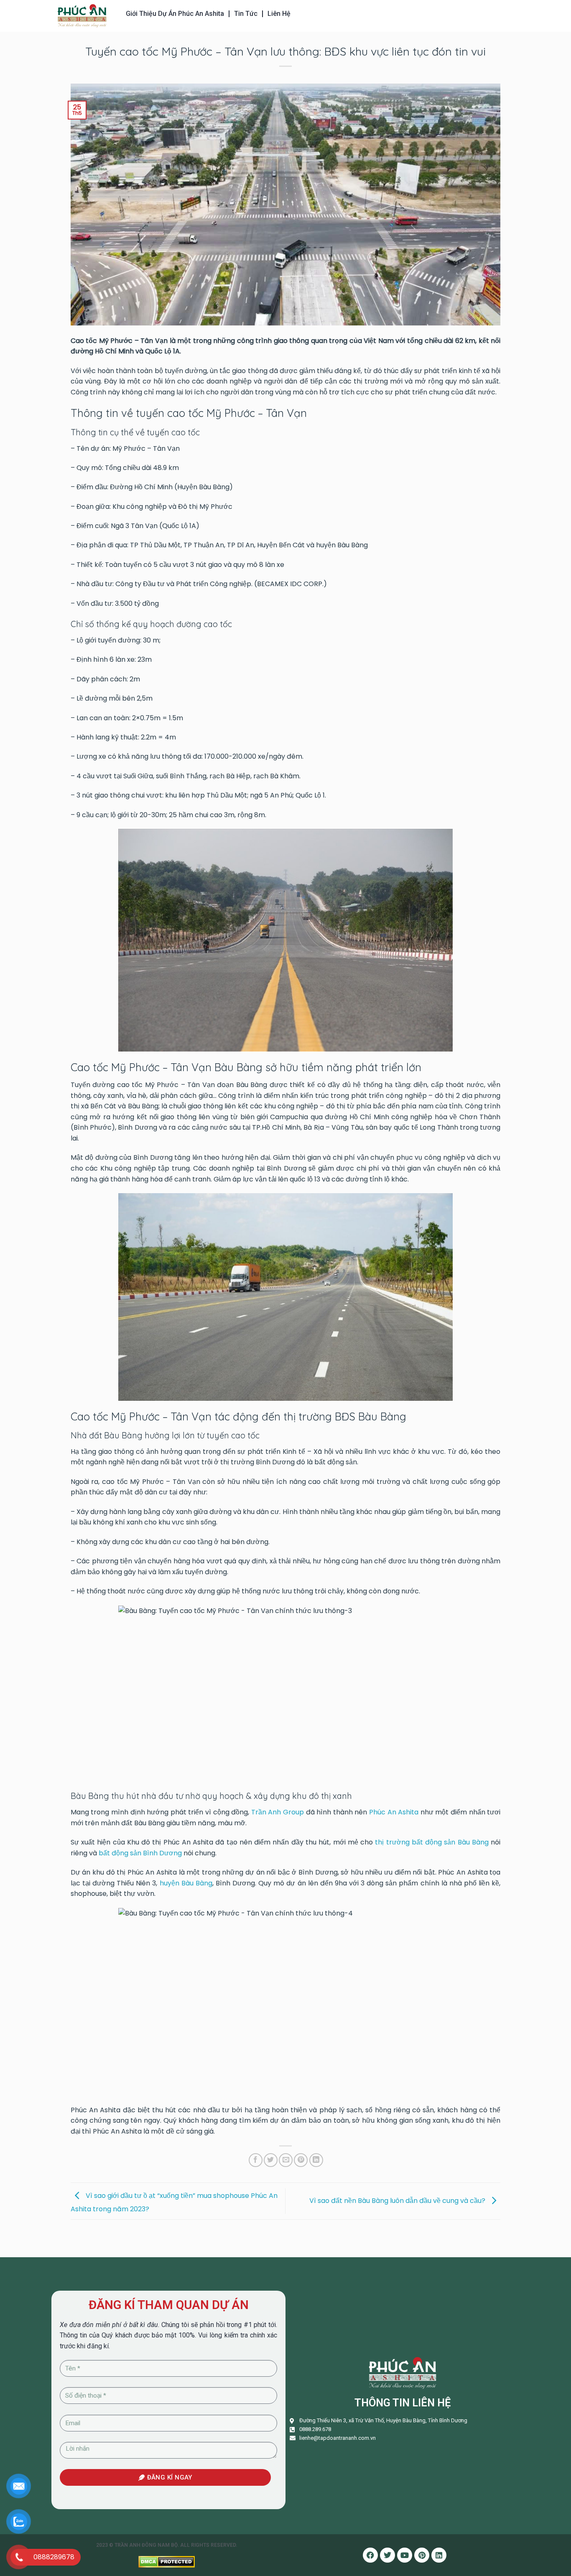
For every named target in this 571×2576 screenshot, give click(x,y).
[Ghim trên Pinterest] (301, 2160)
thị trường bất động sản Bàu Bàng (432, 1842)
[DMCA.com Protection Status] (167, 2561)
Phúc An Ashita (394, 1812)
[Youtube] (405, 2555)
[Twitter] (387, 2555)
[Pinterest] (422, 2555)
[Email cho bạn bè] (286, 2160)
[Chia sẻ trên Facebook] (256, 2160)
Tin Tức (246, 14)
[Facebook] (370, 2555)
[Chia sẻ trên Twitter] (271, 2160)
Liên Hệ (279, 14)
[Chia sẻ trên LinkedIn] (316, 2160)
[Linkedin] (439, 2555)
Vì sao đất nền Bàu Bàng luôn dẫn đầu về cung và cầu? (398, 2201)
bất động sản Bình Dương (140, 1853)
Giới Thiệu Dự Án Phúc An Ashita (175, 14)
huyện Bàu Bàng (186, 1883)
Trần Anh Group (278, 1812)
